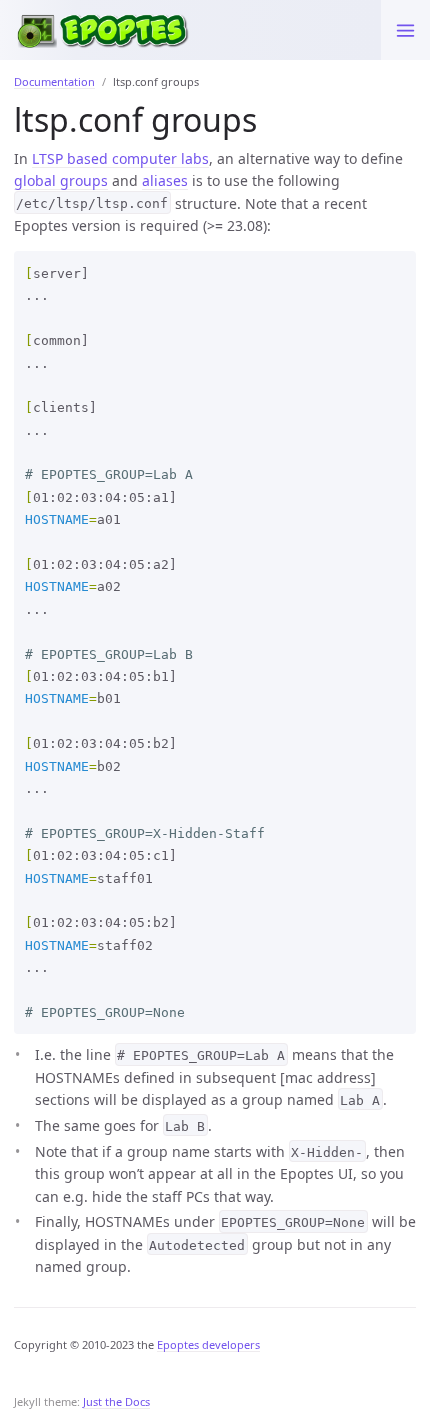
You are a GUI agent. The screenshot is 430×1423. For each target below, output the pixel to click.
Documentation (54, 81)
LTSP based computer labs (120, 158)
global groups (61, 180)
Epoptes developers (208, 1344)
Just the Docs (116, 1401)
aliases (165, 180)
